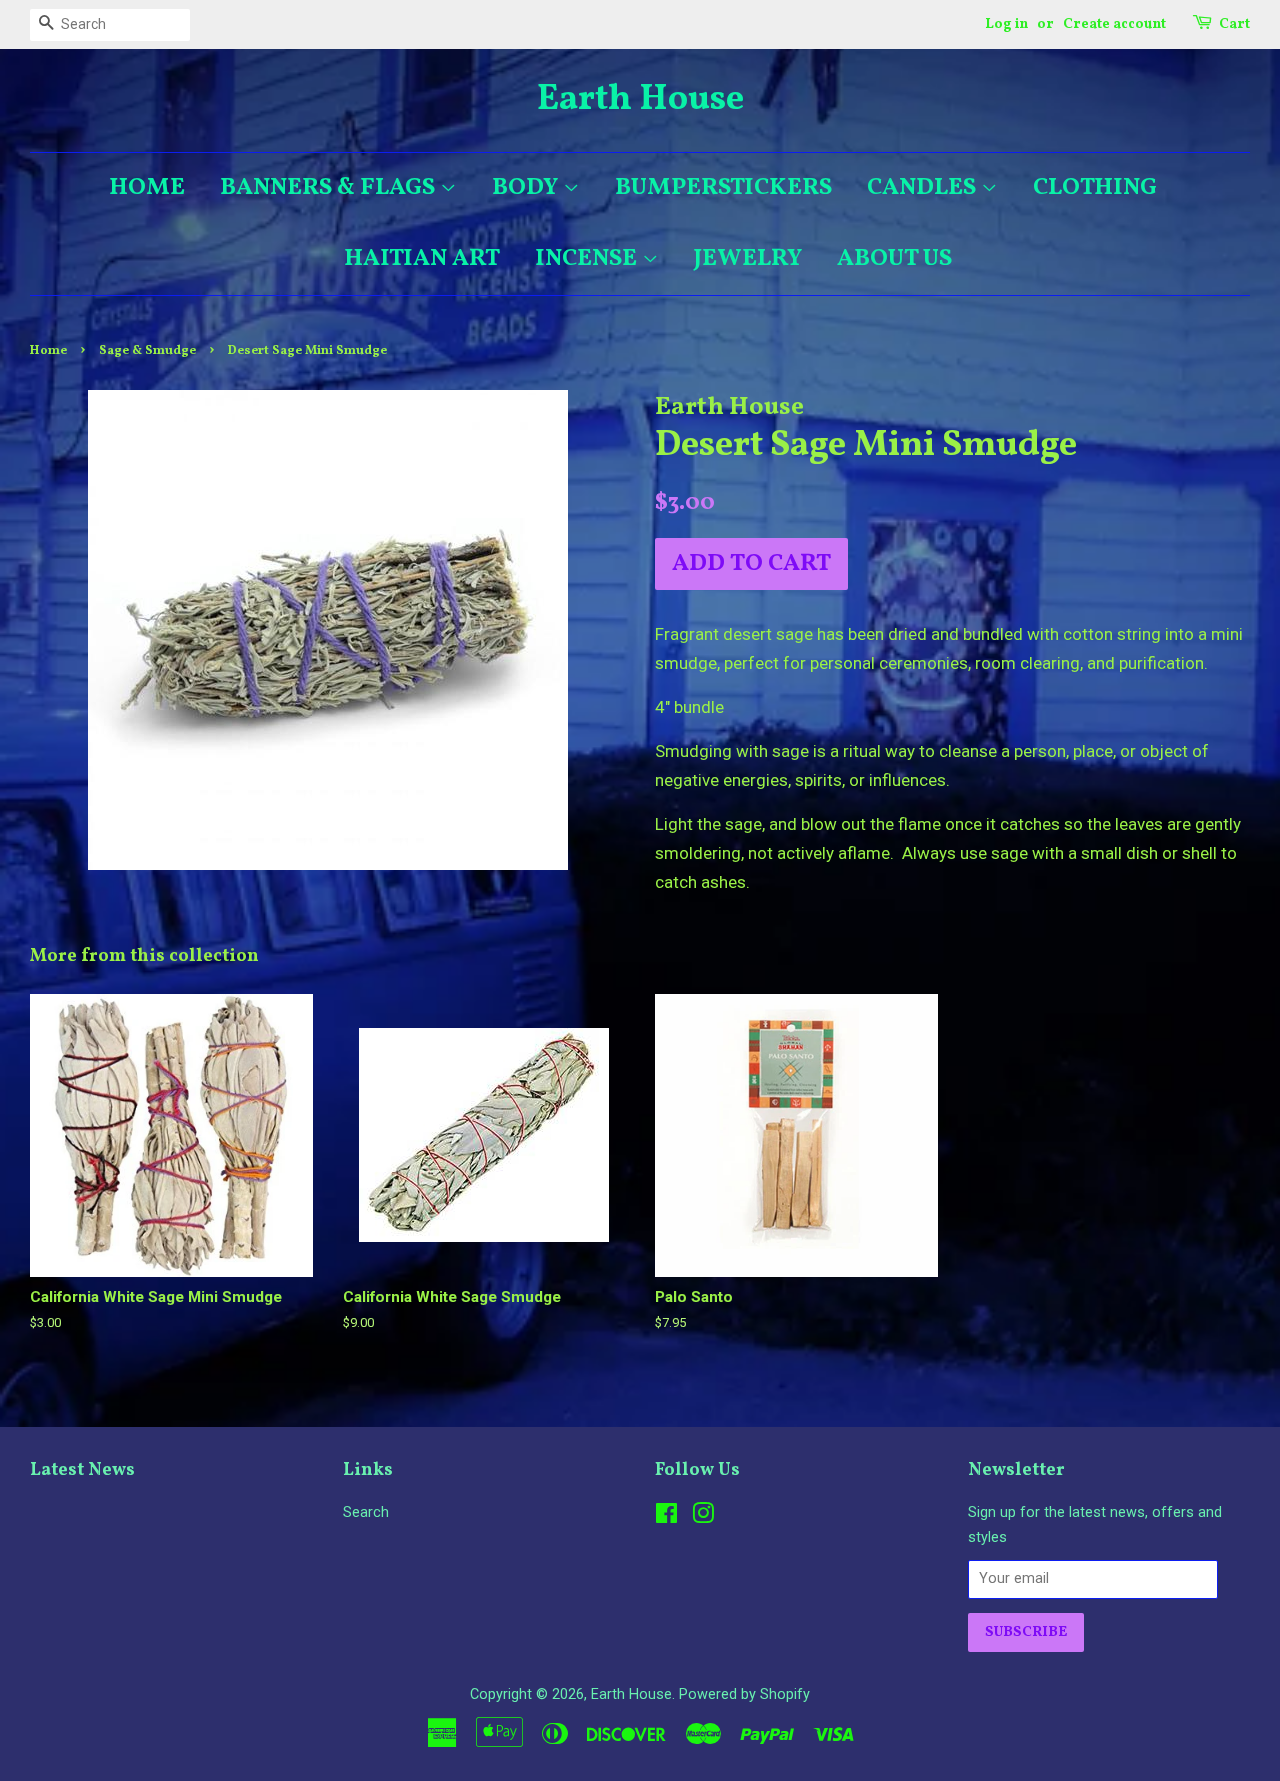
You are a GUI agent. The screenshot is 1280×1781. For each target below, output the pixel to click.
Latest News (82, 1470)
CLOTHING (1095, 188)
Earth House (640, 100)
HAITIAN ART (422, 259)
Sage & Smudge (147, 351)
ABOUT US (894, 259)
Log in (1006, 24)
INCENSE (588, 259)
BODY (527, 188)
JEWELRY (748, 259)
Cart (1234, 24)
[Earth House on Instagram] (703, 1517)
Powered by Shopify (744, 1694)
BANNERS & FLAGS (330, 188)
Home (48, 351)
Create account (1114, 24)
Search (366, 1512)
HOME (147, 188)
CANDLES (924, 188)
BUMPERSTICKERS (723, 188)
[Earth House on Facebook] (666, 1517)
